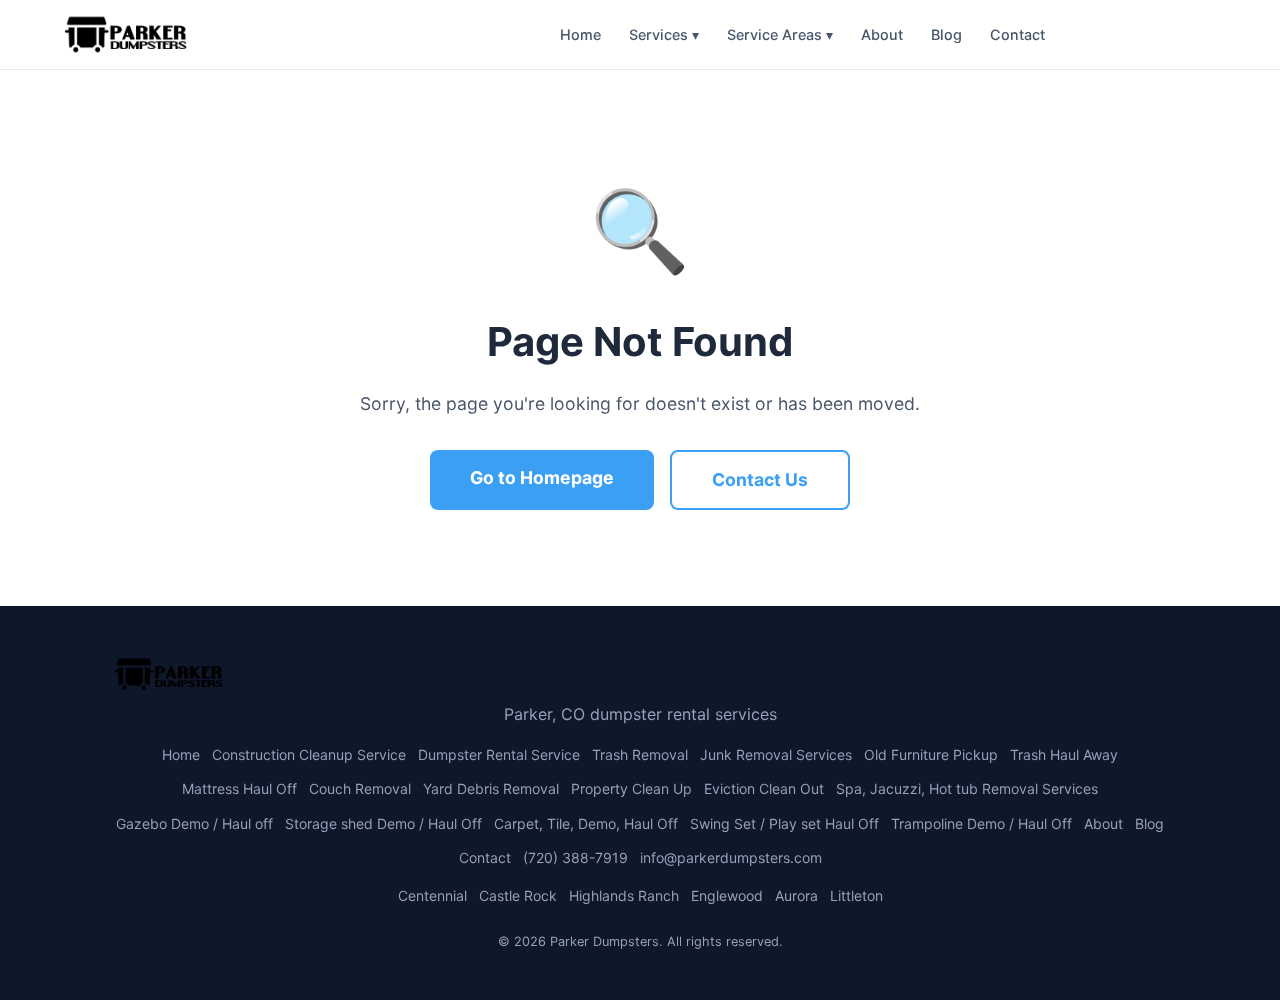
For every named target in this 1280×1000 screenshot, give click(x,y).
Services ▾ (664, 34)
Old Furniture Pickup (931, 754)
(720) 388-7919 (1138, 34)
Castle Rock (518, 895)
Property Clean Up (631, 788)
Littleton (856, 895)
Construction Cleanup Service (309, 754)
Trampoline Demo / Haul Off (981, 823)
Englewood (727, 895)
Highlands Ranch (624, 895)
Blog (946, 34)
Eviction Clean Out (764, 788)
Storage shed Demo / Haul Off (383, 823)
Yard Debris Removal (491, 788)
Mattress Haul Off (239, 788)
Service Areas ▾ (780, 34)
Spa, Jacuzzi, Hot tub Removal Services (967, 788)
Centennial (432, 895)
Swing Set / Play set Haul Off (784, 823)
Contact (1017, 34)
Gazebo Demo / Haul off (194, 823)
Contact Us (760, 479)
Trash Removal (640, 754)
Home (580, 34)
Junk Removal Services (776, 754)
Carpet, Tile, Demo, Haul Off (586, 823)
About (882, 34)
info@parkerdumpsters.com (731, 857)
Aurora (796, 895)
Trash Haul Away (1064, 754)
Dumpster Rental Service (499, 754)
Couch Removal (360, 788)
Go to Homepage (542, 477)
